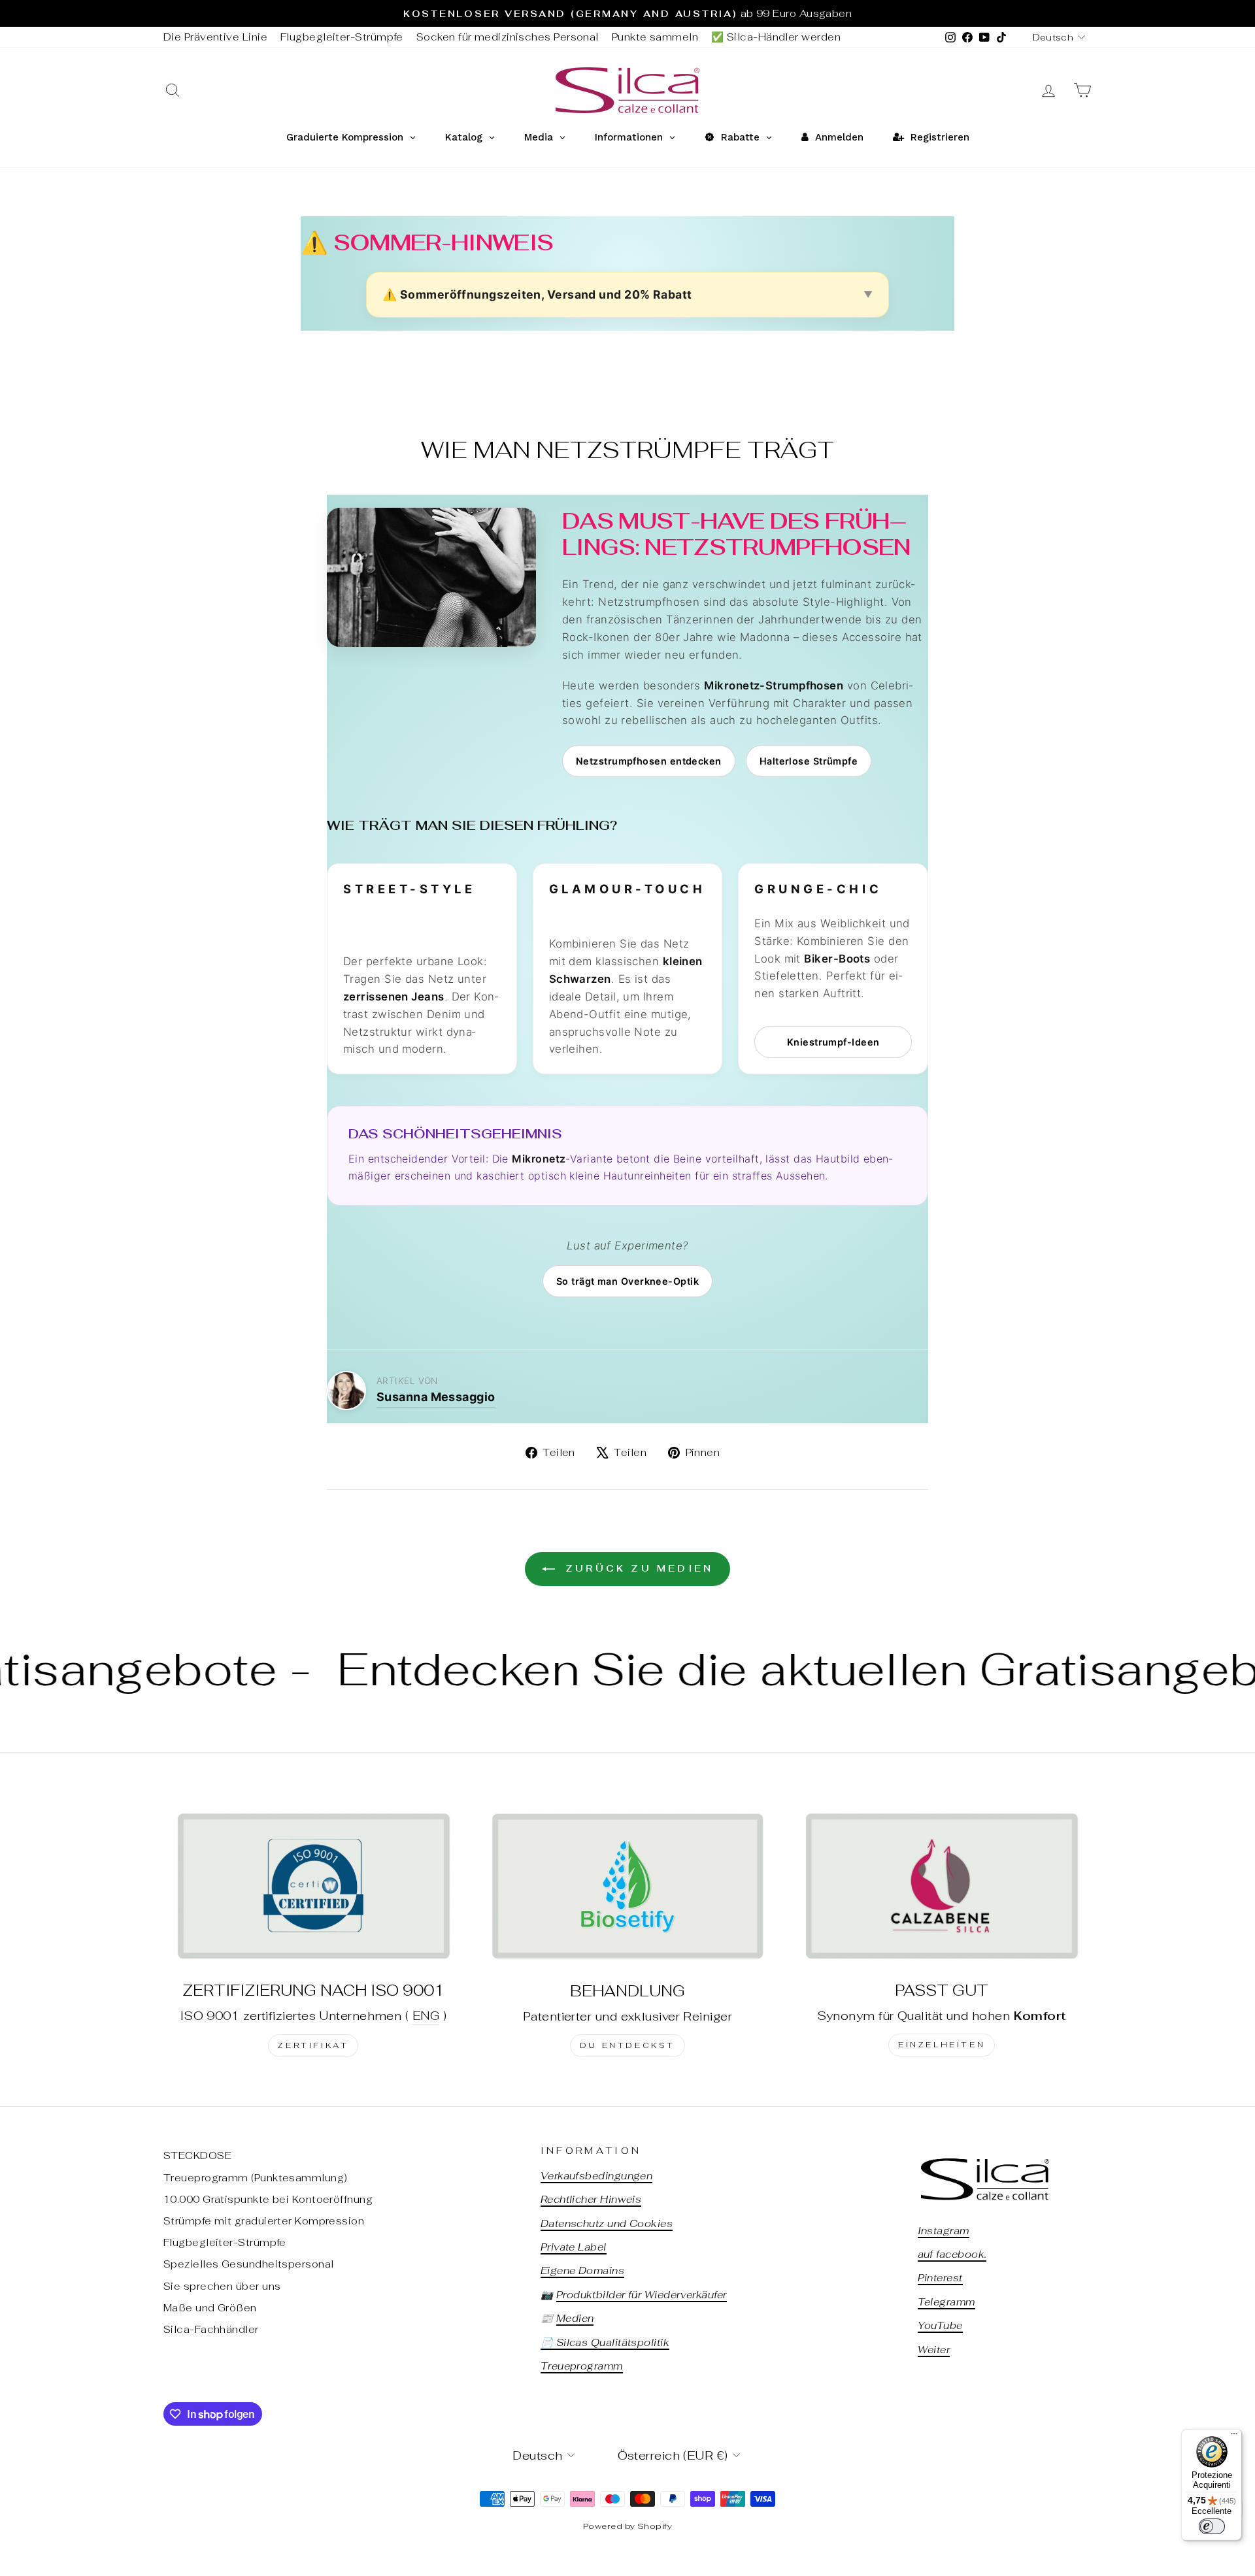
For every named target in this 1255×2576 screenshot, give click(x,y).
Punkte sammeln (655, 37)
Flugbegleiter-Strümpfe (342, 37)
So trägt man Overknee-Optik (627, 1281)
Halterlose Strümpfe (809, 761)
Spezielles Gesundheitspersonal (249, 2264)
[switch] (1212, 2526)
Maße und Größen (210, 2308)
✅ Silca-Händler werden (776, 37)
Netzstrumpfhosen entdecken (649, 761)
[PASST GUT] (942, 1886)
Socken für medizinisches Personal (508, 37)
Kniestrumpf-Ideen (833, 1042)
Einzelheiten (942, 2045)
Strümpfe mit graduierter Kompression (264, 2221)
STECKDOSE (197, 2155)
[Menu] (1234, 2437)
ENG (426, 2016)
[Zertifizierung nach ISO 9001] (313, 1886)
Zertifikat (313, 2045)
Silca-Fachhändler (211, 2329)
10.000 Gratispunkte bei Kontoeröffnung (268, 2199)
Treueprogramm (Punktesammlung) (256, 2178)
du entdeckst (627, 2045)
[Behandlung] (628, 1886)
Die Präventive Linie (215, 37)
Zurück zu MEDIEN (637, 1568)
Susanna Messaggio (436, 1397)
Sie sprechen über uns (222, 2286)
